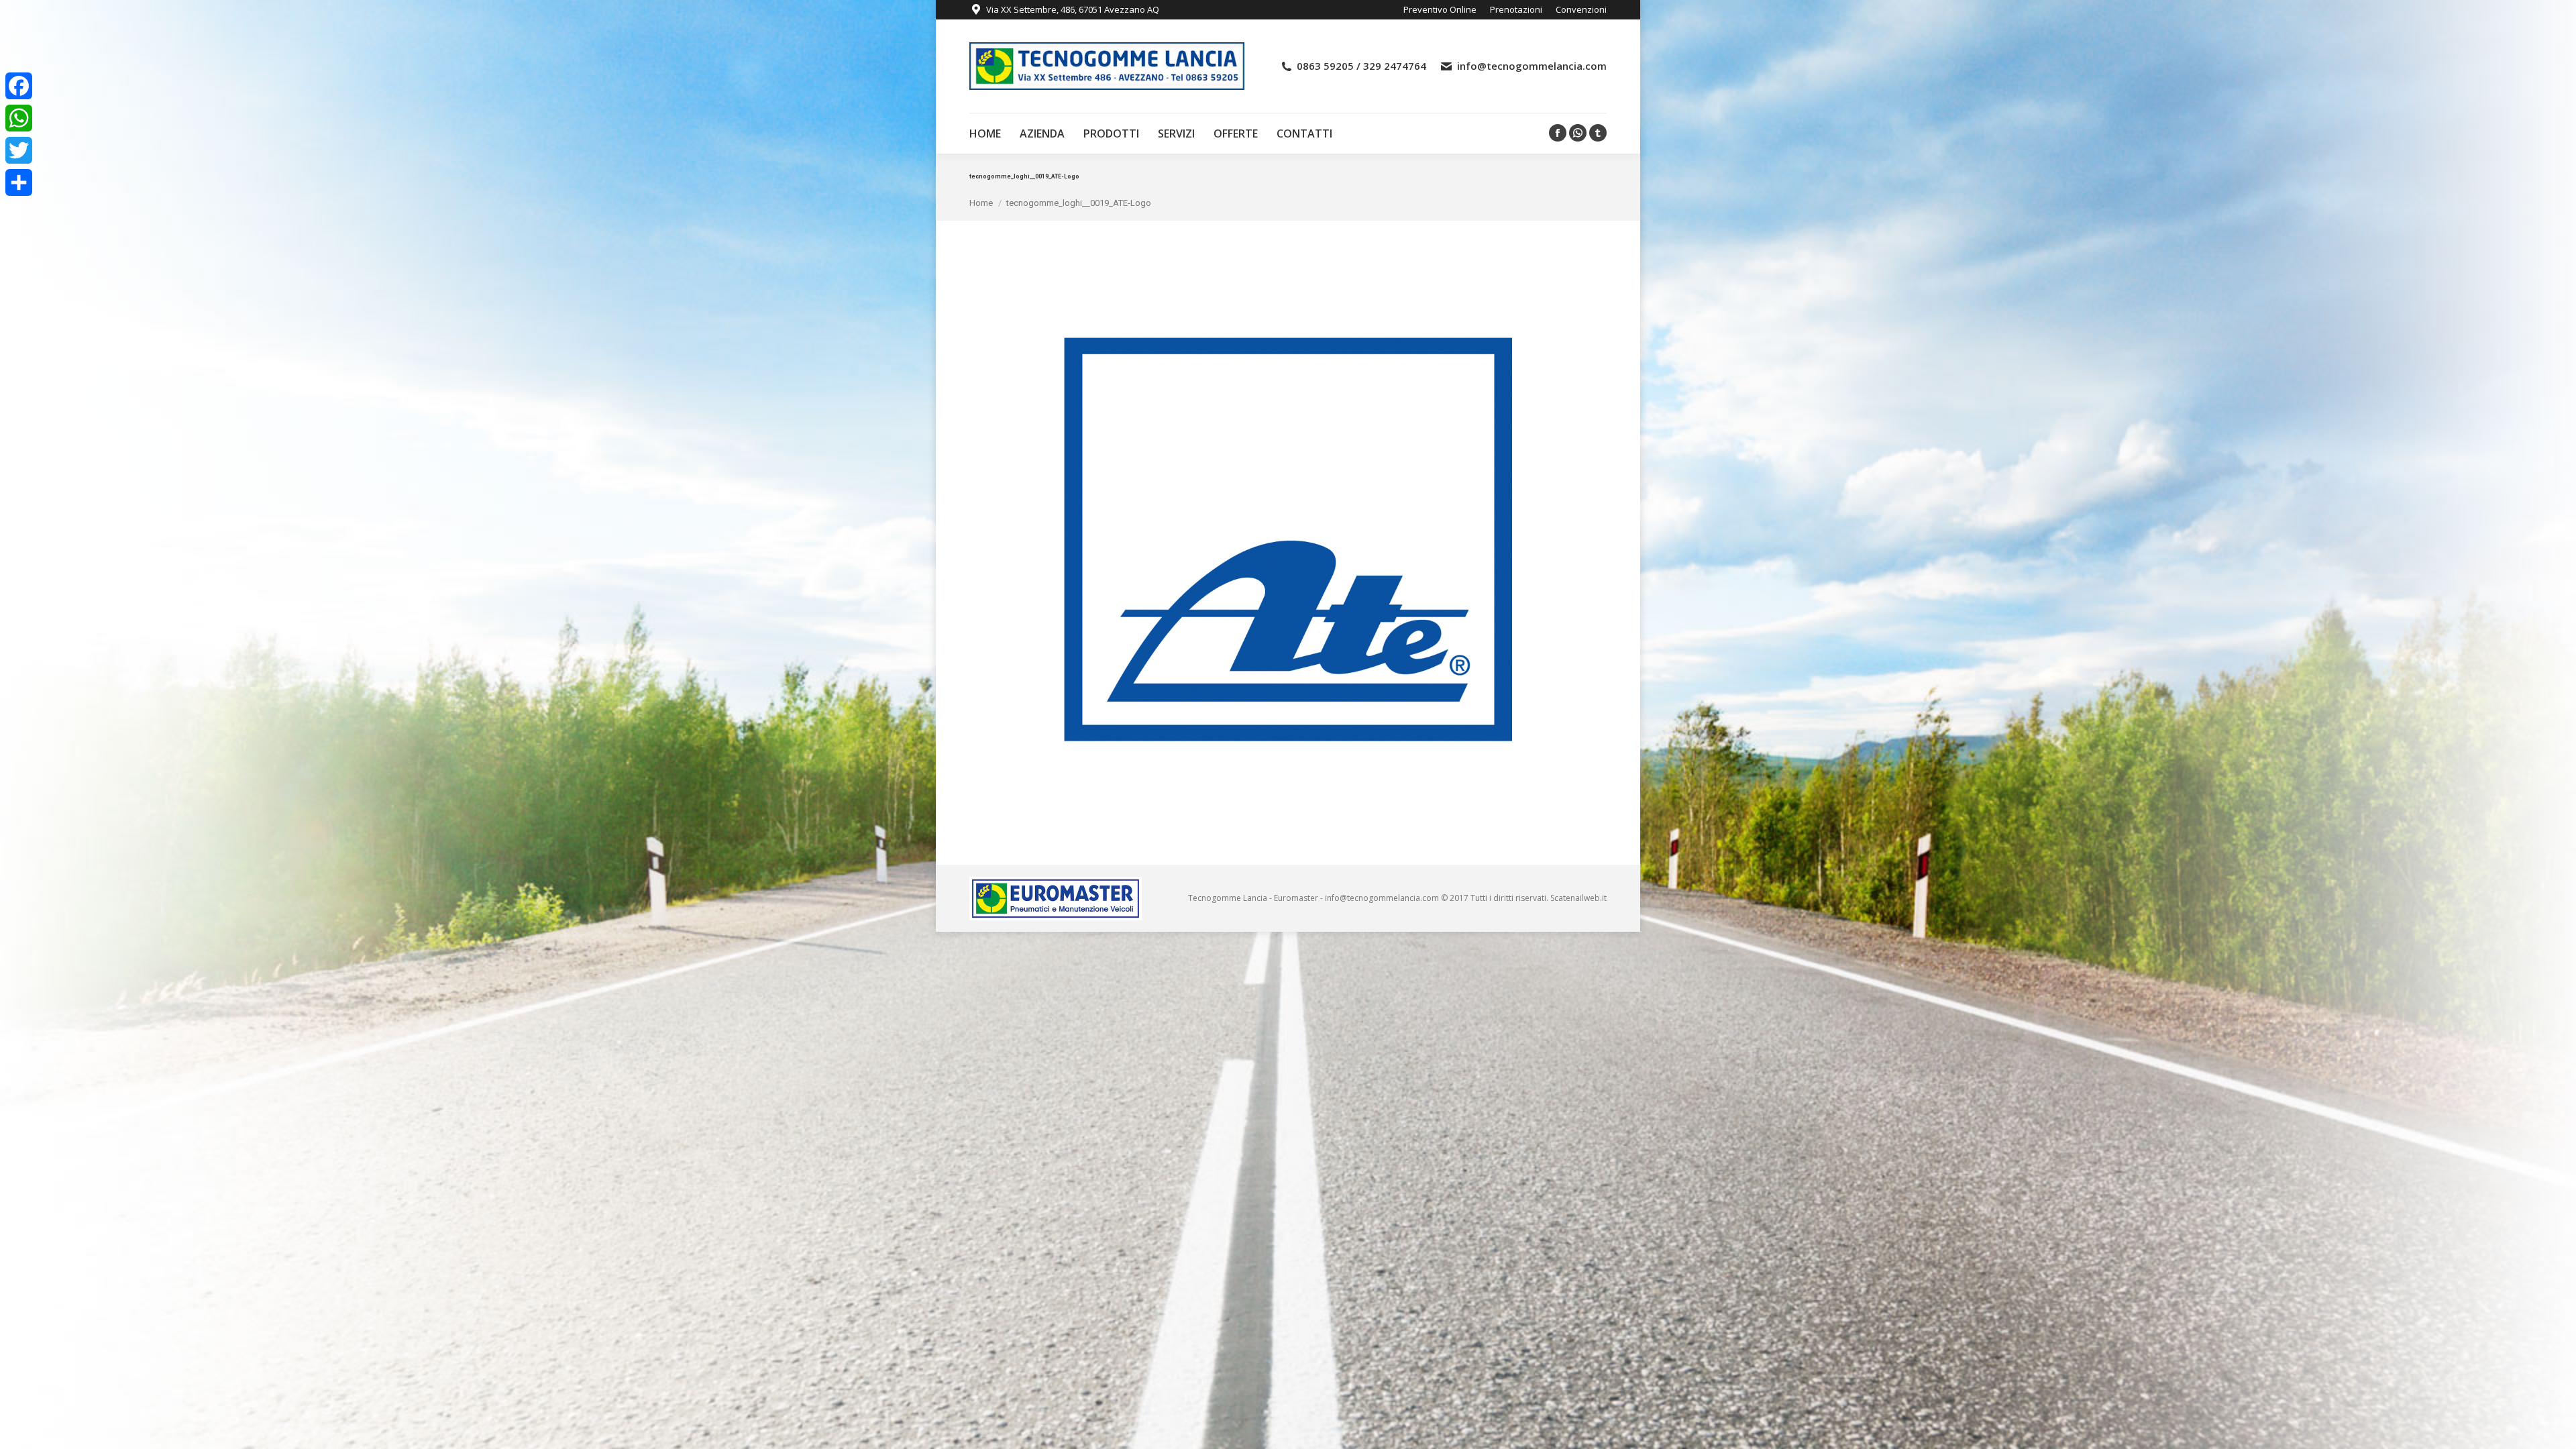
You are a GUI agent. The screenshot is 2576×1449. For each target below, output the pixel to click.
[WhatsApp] (19, 118)
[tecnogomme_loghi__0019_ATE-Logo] (1288, 539)
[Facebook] (19, 86)
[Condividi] (19, 182)
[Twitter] (19, 150)
